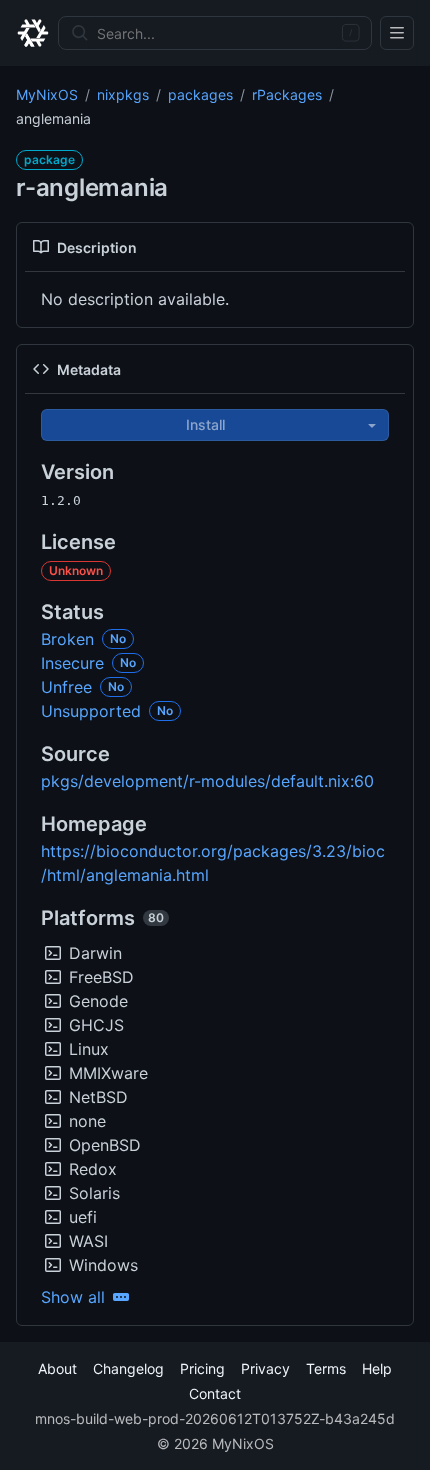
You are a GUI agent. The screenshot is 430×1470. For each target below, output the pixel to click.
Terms (326, 1368)
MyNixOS (47, 94)
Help (377, 1368)
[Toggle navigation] (397, 33)
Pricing (202, 1368)
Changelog (128, 1368)
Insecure (72, 663)
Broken (67, 639)
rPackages (287, 94)
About (57, 1368)
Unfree (66, 687)
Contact (215, 1393)
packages (200, 94)
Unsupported (91, 711)
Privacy (265, 1368)
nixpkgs (123, 94)
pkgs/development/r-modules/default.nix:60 (207, 781)
